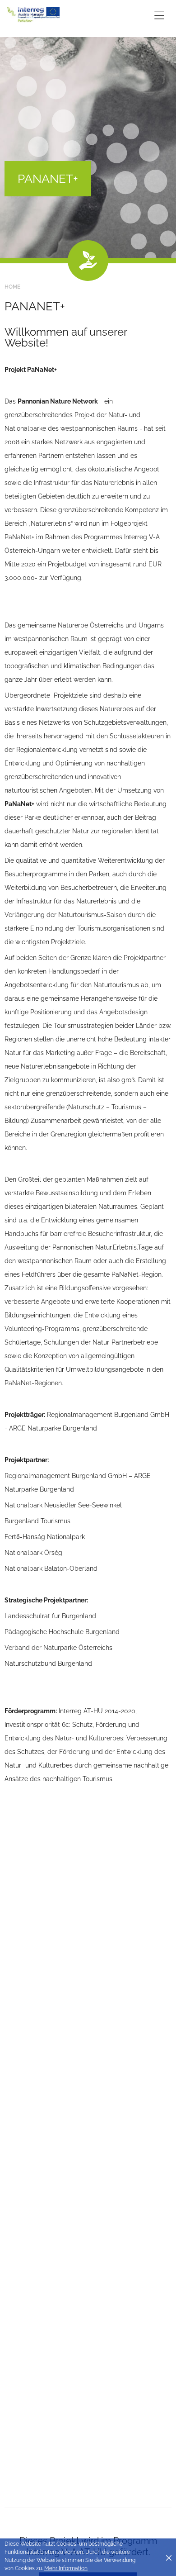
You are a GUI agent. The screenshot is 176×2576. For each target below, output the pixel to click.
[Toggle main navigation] (159, 15)
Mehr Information (66, 2568)
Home (12, 287)
